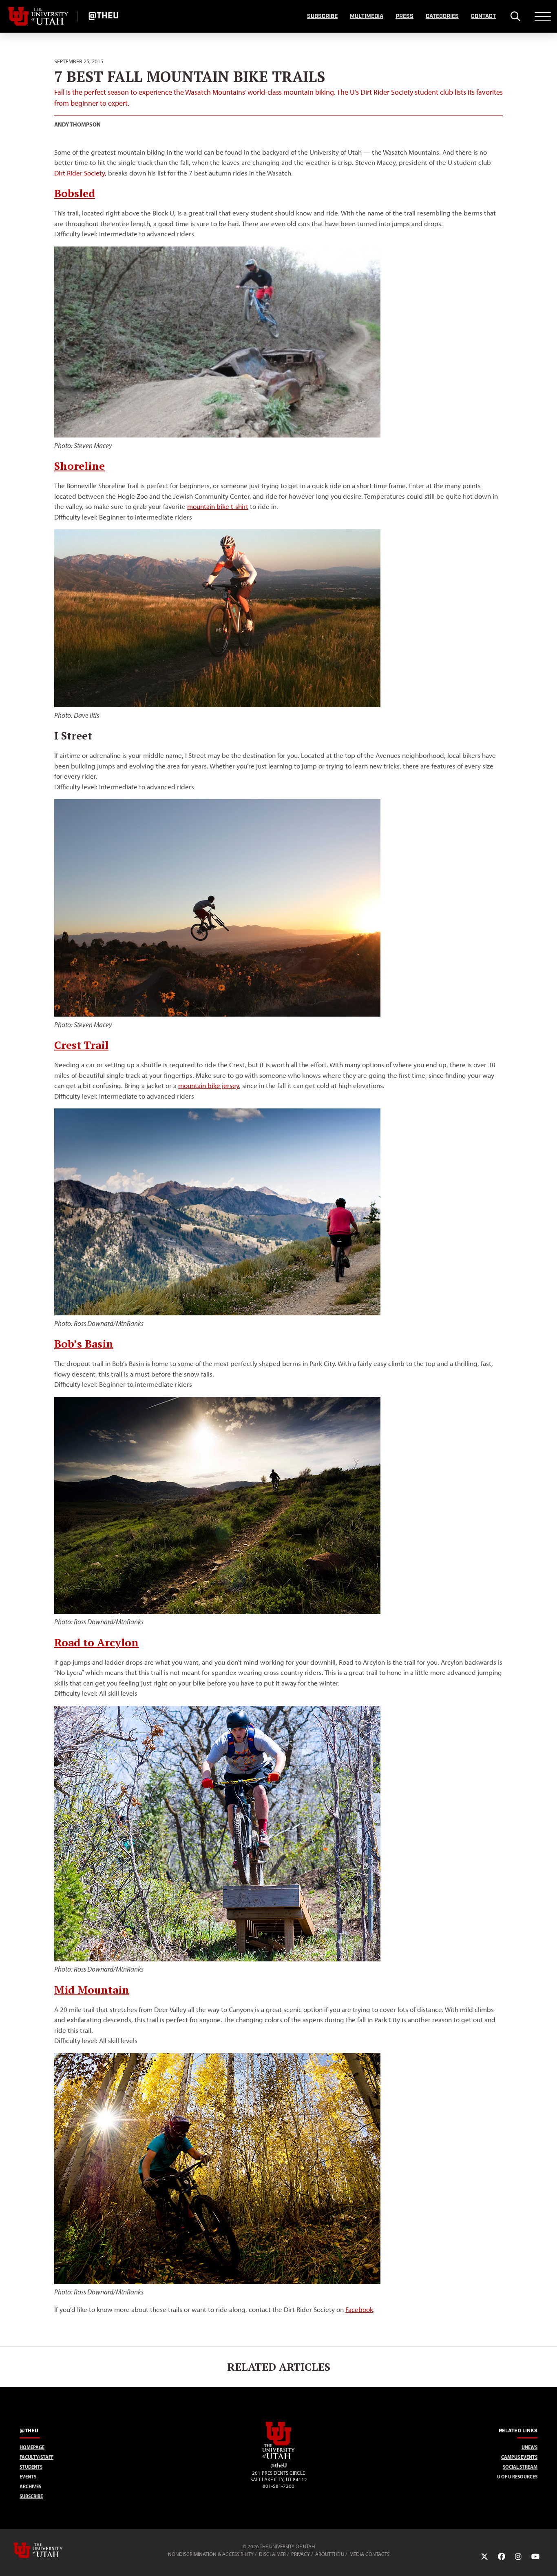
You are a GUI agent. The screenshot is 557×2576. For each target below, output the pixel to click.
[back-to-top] (547, 2560)
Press (404, 16)
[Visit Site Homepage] (278, 2458)
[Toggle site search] (515, 16)
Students (31, 2467)
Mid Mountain (92, 1990)
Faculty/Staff (36, 2457)
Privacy (301, 2554)
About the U (330, 2554)
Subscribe (322, 16)
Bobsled (75, 193)
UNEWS (529, 2447)
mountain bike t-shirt (218, 506)
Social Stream (520, 2467)
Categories (442, 16)
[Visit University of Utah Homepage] (39, 16)
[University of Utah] (50, 2550)
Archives (30, 2486)
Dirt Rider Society (80, 173)
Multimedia (367, 16)
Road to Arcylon (96, 1642)
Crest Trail (81, 1045)
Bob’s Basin (84, 1344)
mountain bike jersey (209, 1086)
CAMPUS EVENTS (519, 2457)
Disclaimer (272, 2554)
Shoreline (80, 466)
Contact (483, 16)
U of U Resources (517, 2477)
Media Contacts (369, 2554)
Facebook (359, 2310)
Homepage (32, 2447)
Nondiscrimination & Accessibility (211, 2554)
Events (28, 2477)
